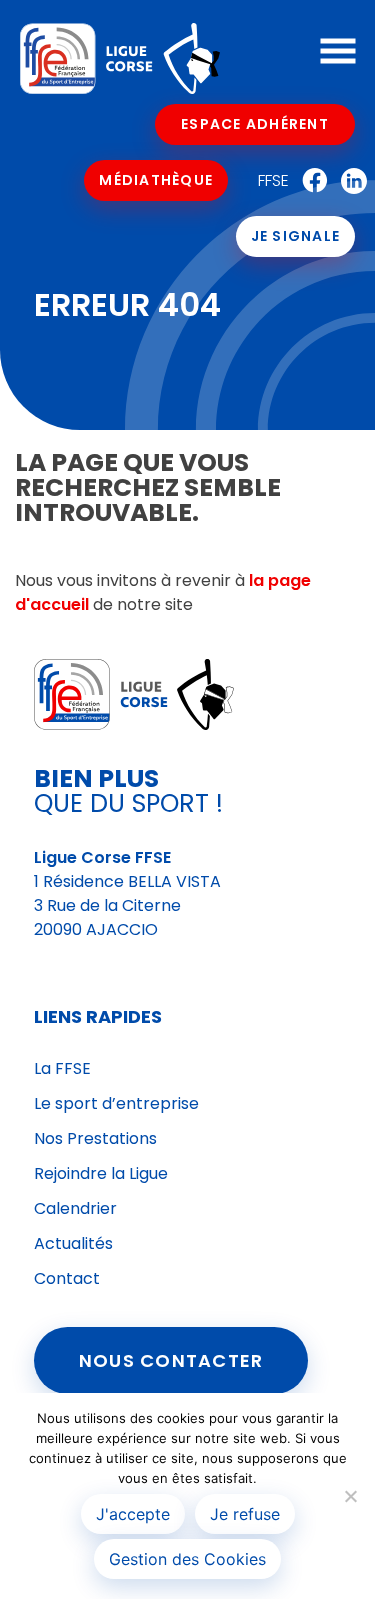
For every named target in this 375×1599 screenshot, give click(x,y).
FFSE (273, 180)
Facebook (310, 181)
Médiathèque (156, 180)
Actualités (73, 1243)
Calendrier (75, 1208)
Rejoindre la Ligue (101, 1173)
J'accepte (133, 1514)
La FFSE (62, 1068)
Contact (67, 1278)
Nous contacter (171, 1360)
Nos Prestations (95, 1138)
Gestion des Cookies (187, 1559)
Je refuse (245, 1514)
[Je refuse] (350, 1496)
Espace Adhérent (255, 124)
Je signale (296, 236)
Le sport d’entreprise (116, 1103)
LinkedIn (349, 181)
